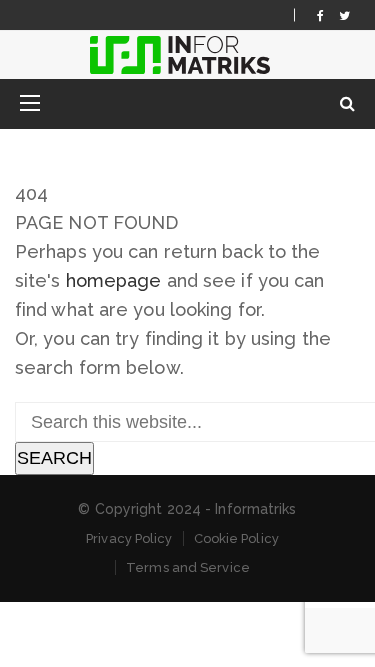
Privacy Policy (129, 538)
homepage (114, 280)
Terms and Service (188, 567)
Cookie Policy (236, 538)
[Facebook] (320, 15)
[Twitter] (344, 15)
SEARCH (54, 458)
